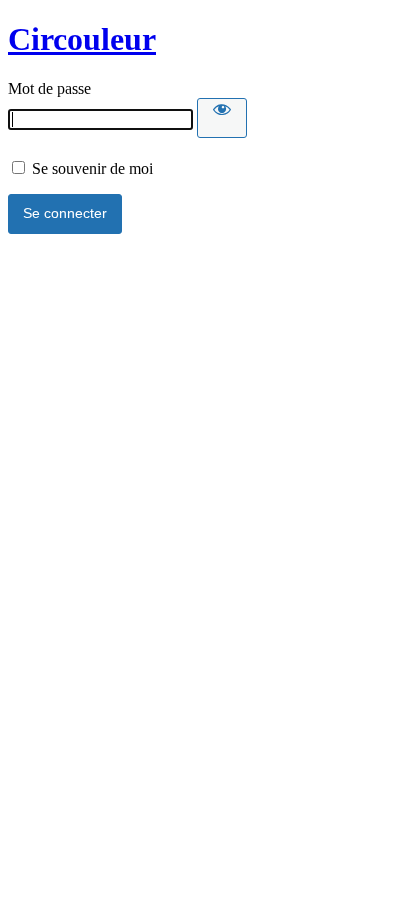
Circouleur (82, 39)
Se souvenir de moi (90, 168)
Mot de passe (49, 88)
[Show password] (222, 118)
